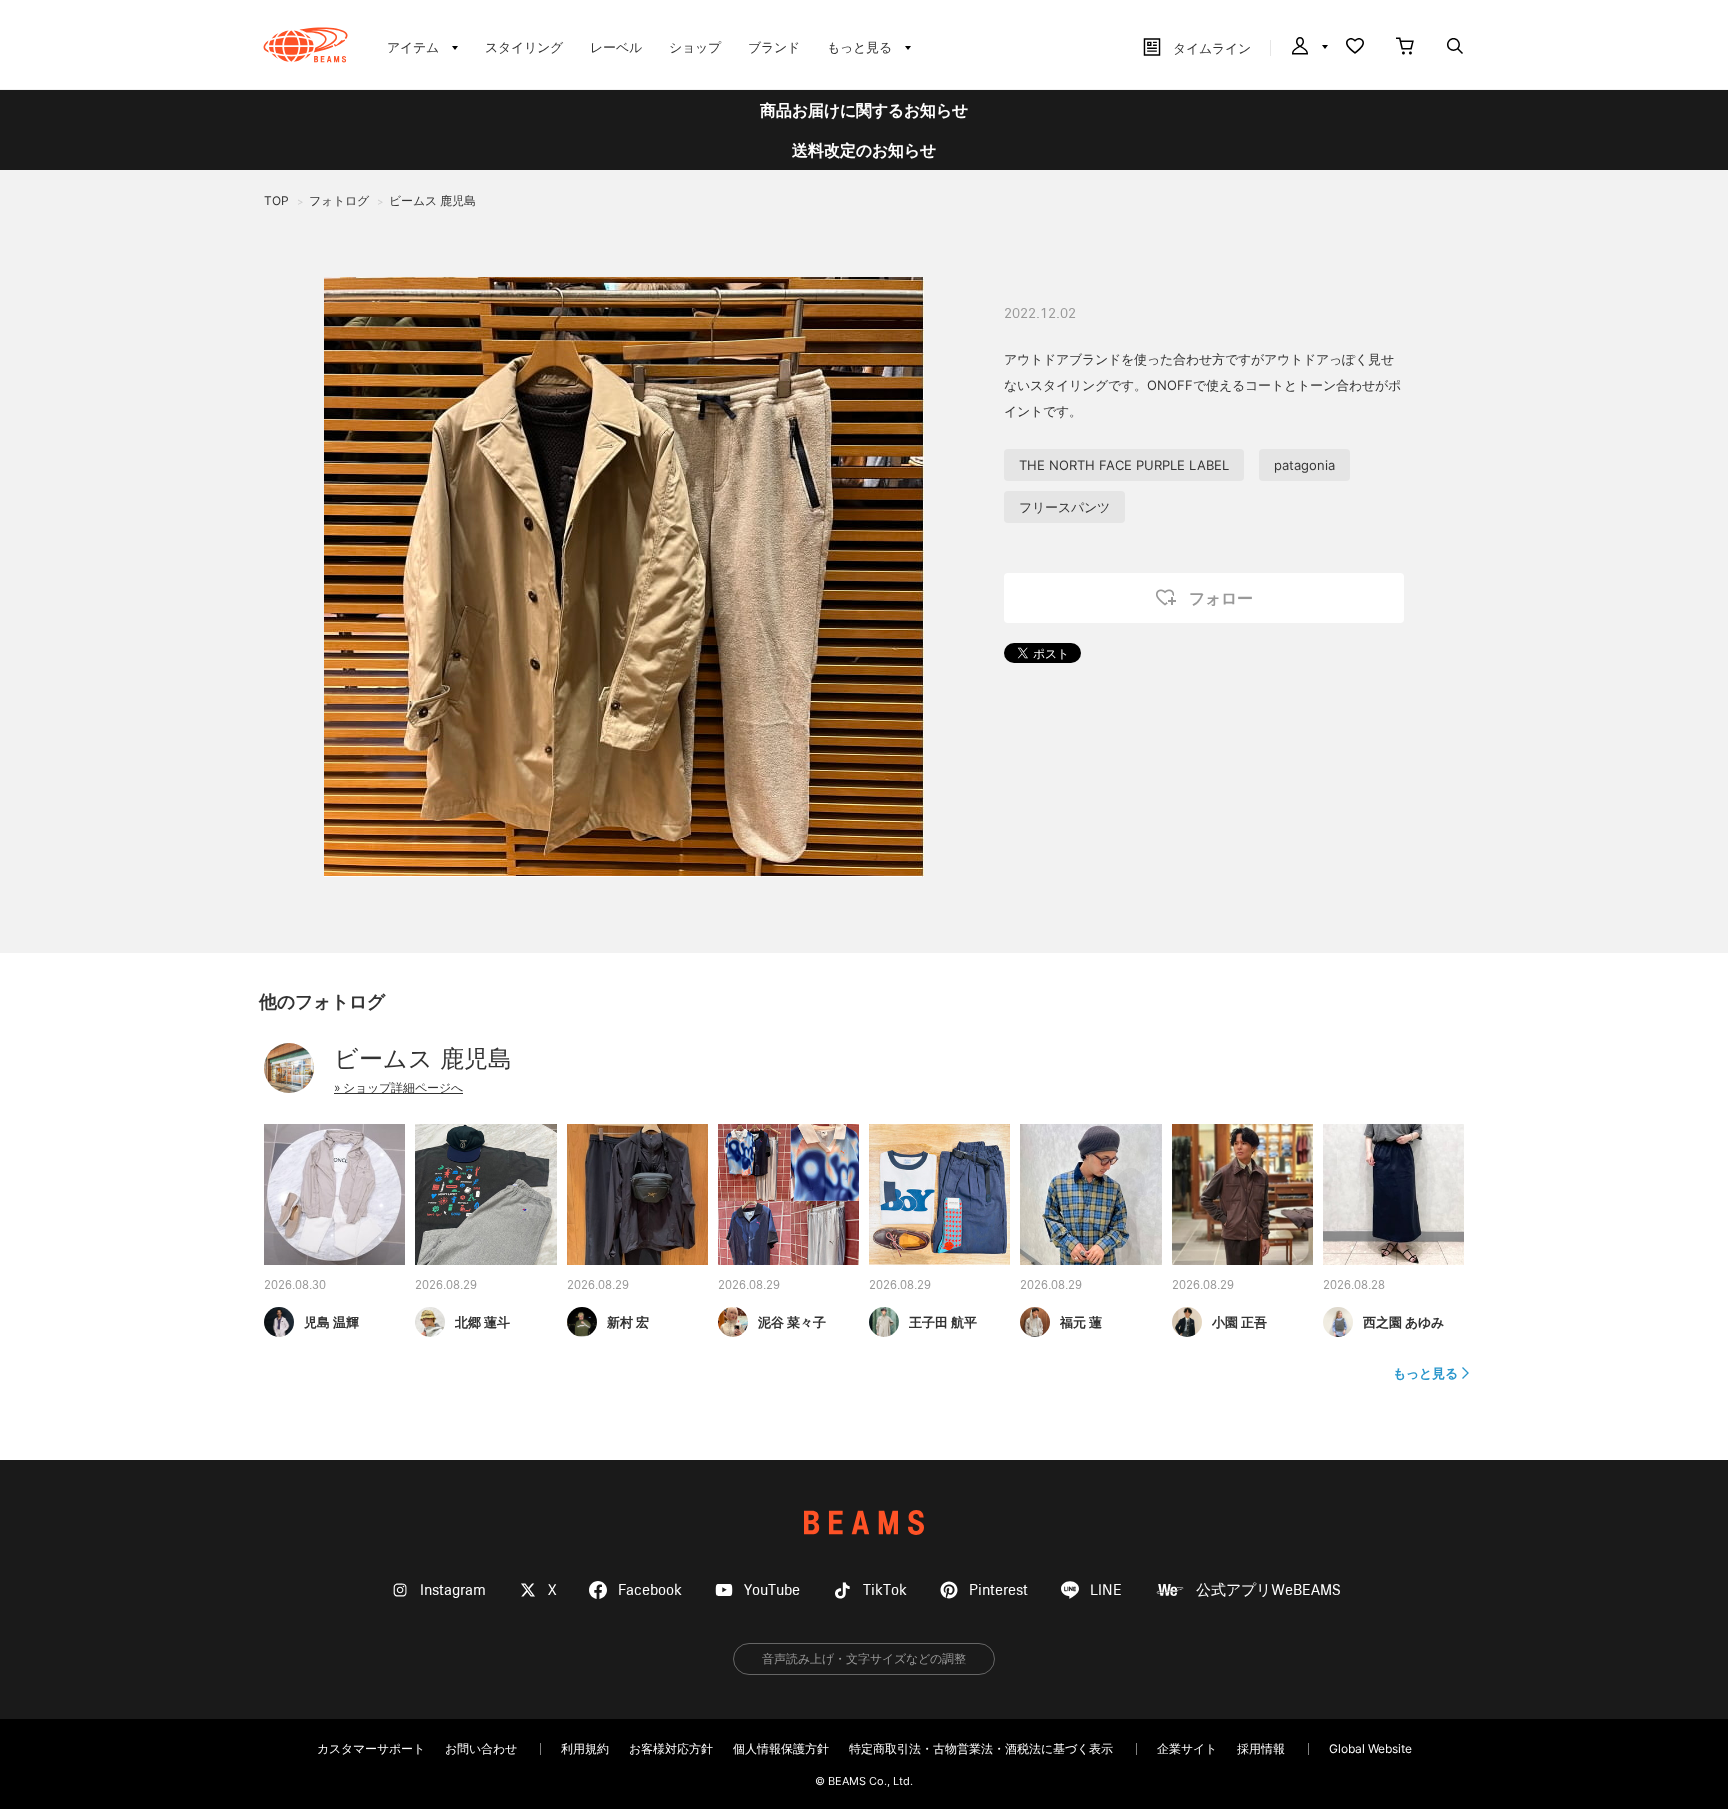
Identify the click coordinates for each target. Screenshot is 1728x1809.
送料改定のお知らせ (864, 150)
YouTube (772, 1590)
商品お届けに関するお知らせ (864, 110)
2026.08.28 (1354, 1286)
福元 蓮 (1081, 1322)
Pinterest (998, 1590)
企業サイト (1187, 1748)
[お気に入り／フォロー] (1355, 48)
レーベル (616, 47)
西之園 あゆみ (1403, 1322)
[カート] (1405, 48)
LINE (1106, 1590)
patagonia (1304, 465)
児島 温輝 (331, 1322)
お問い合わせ (481, 1748)
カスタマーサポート (371, 1748)
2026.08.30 (295, 1286)
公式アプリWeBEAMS (1268, 1590)
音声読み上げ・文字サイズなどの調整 (864, 1658)
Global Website (1370, 1748)
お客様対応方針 (671, 1748)
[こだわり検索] (1455, 48)
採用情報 (1261, 1748)
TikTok (885, 1590)
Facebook (650, 1590)
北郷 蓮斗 (482, 1322)
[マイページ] (1308, 48)
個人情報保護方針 (781, 1748)
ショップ (695, 47)
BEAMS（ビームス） (305, 45)
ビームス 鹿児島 (423, 1058)
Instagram (453, 1590)
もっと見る (1425, 1373)
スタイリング (524, 47)
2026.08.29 (446, 1286)
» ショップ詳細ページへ (398, 1087)
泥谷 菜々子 (792, 1322)
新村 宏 (628, 1322)
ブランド (774, 47)
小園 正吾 (1239, 1322)
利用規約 (585, 1748)
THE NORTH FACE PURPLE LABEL (1124, 465)
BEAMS (864, 1522)
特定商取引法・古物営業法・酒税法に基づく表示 (981, 1748)
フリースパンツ (1064, 507)
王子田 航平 (943, 1322)
